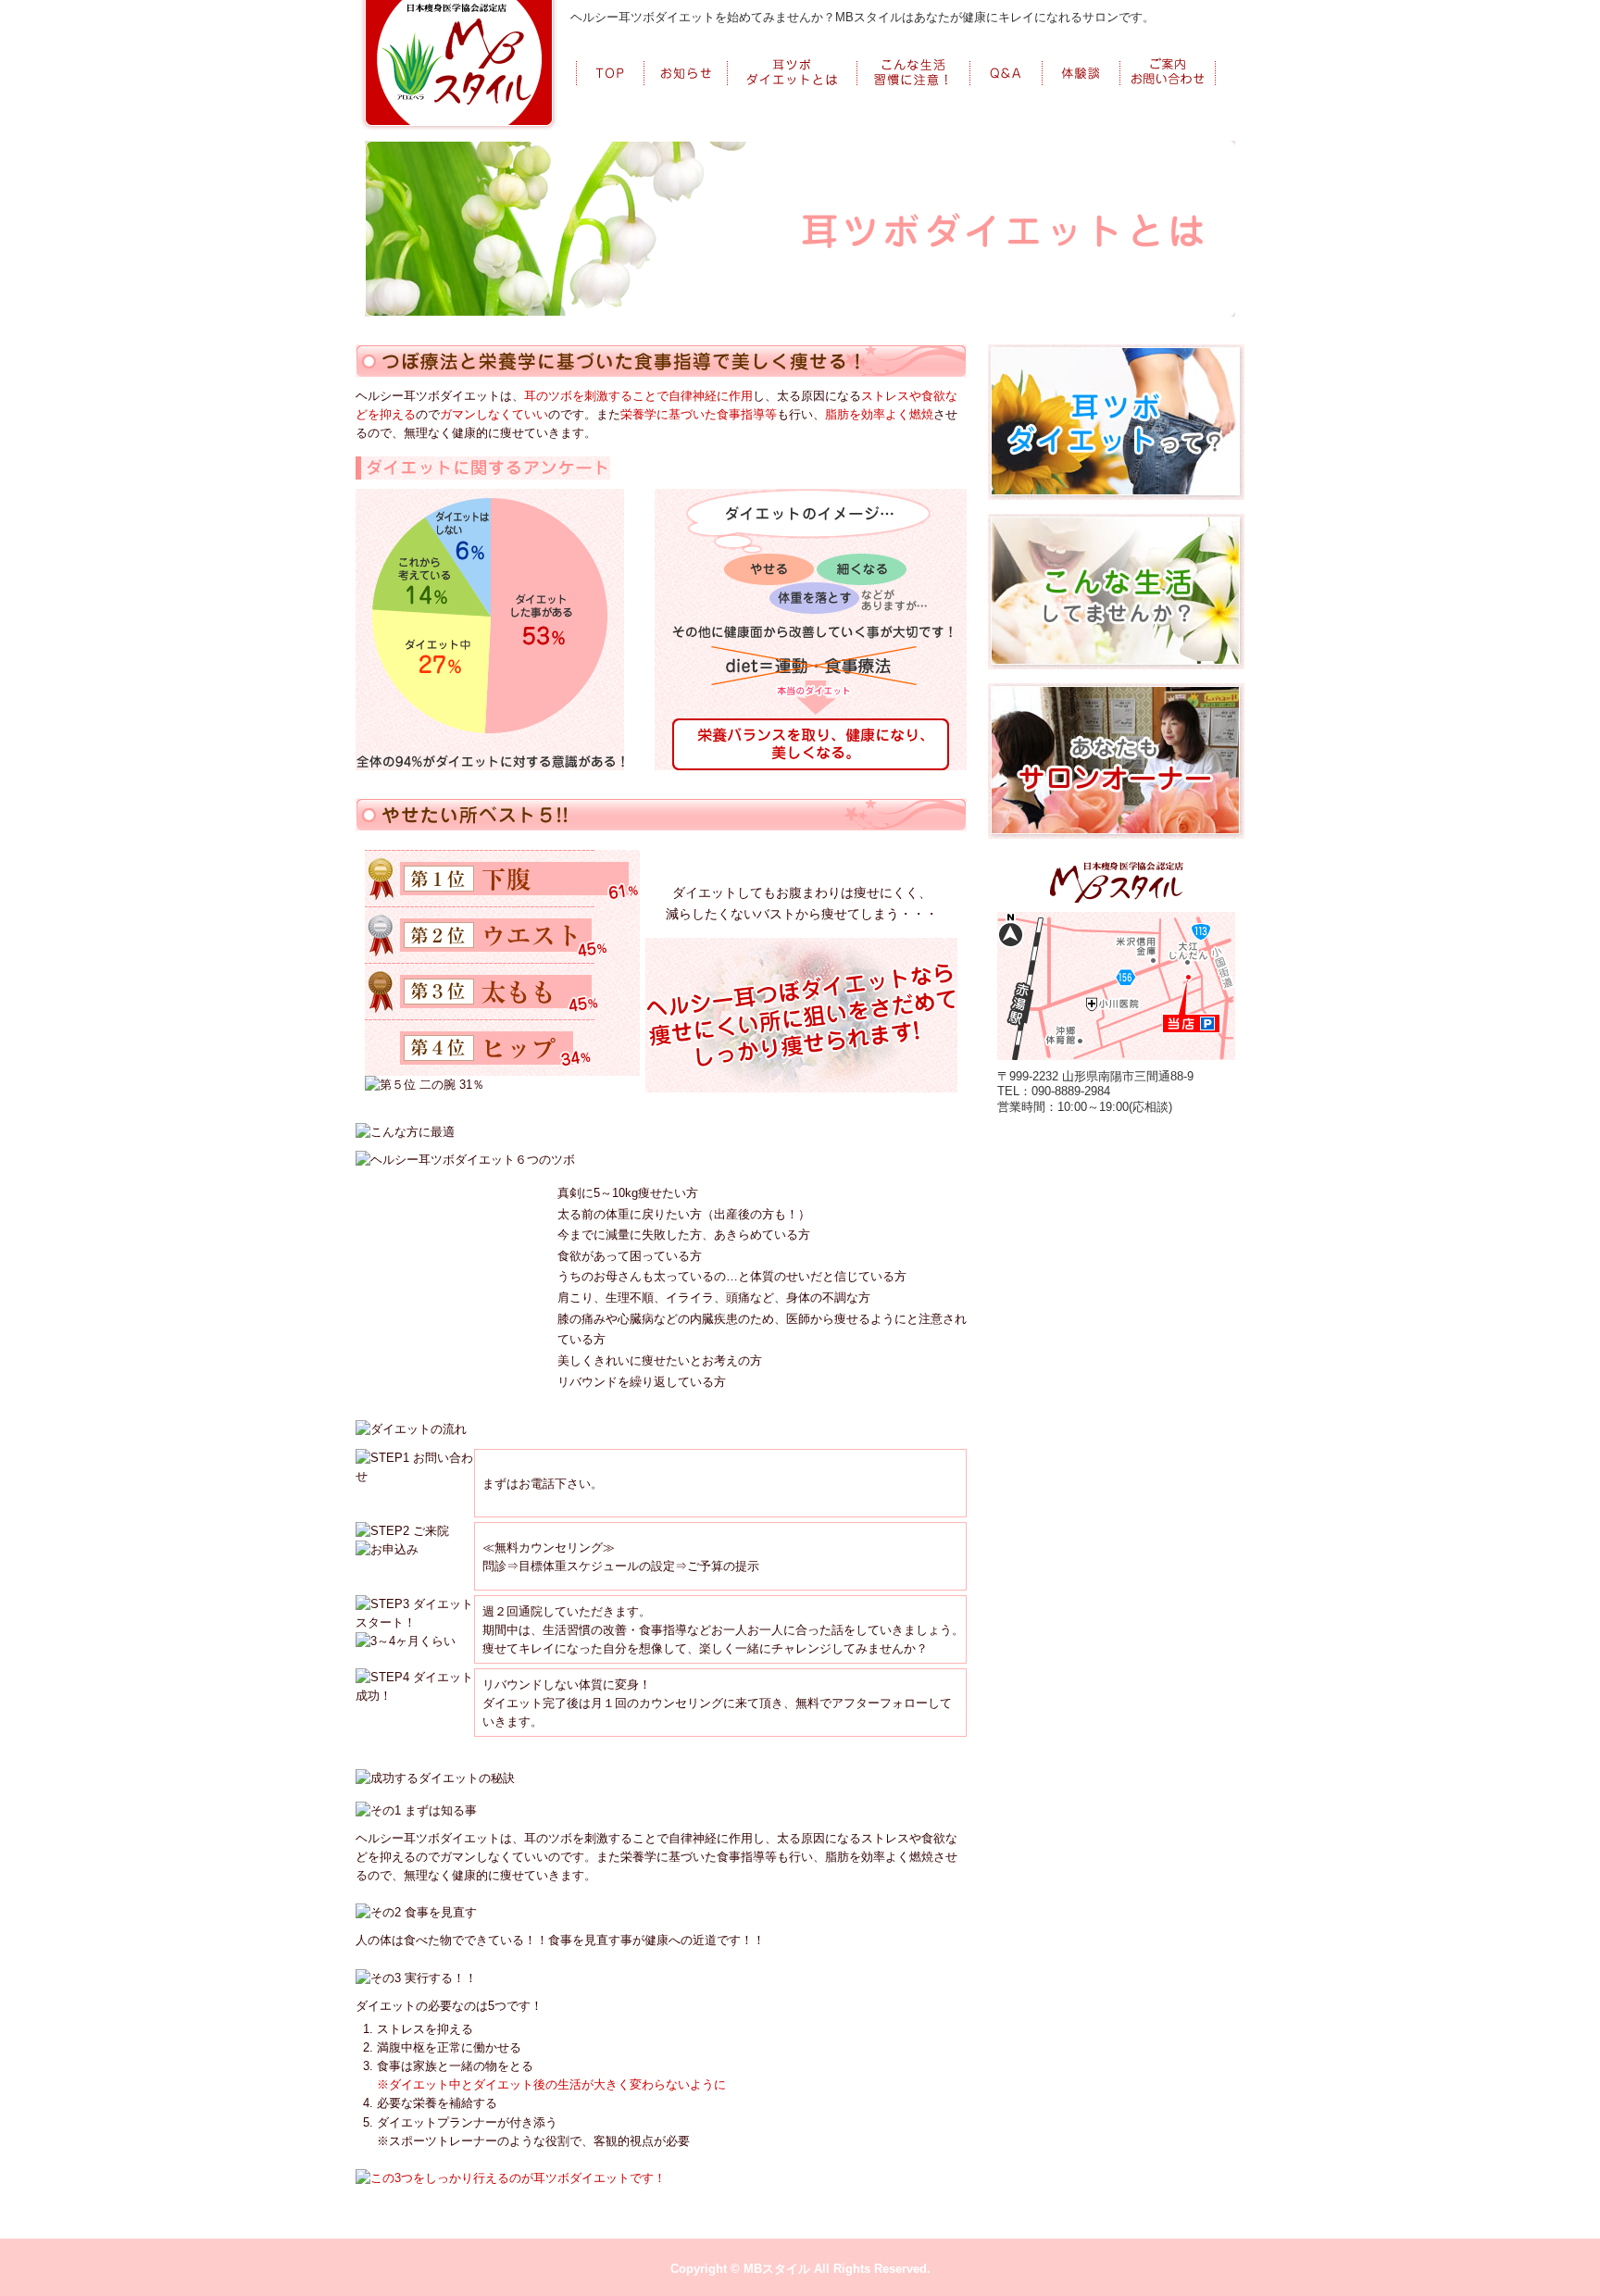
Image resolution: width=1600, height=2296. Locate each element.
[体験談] (1081, 59)
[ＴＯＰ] (610, 59)
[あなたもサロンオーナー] (1116, 693)
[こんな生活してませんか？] (1116, 523)
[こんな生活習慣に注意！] (914, 59)
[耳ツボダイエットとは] (793, 59)
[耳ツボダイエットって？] (1116, 354)
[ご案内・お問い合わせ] (1168, 59)
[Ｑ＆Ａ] (1006, 59)
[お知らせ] (686, 59)
